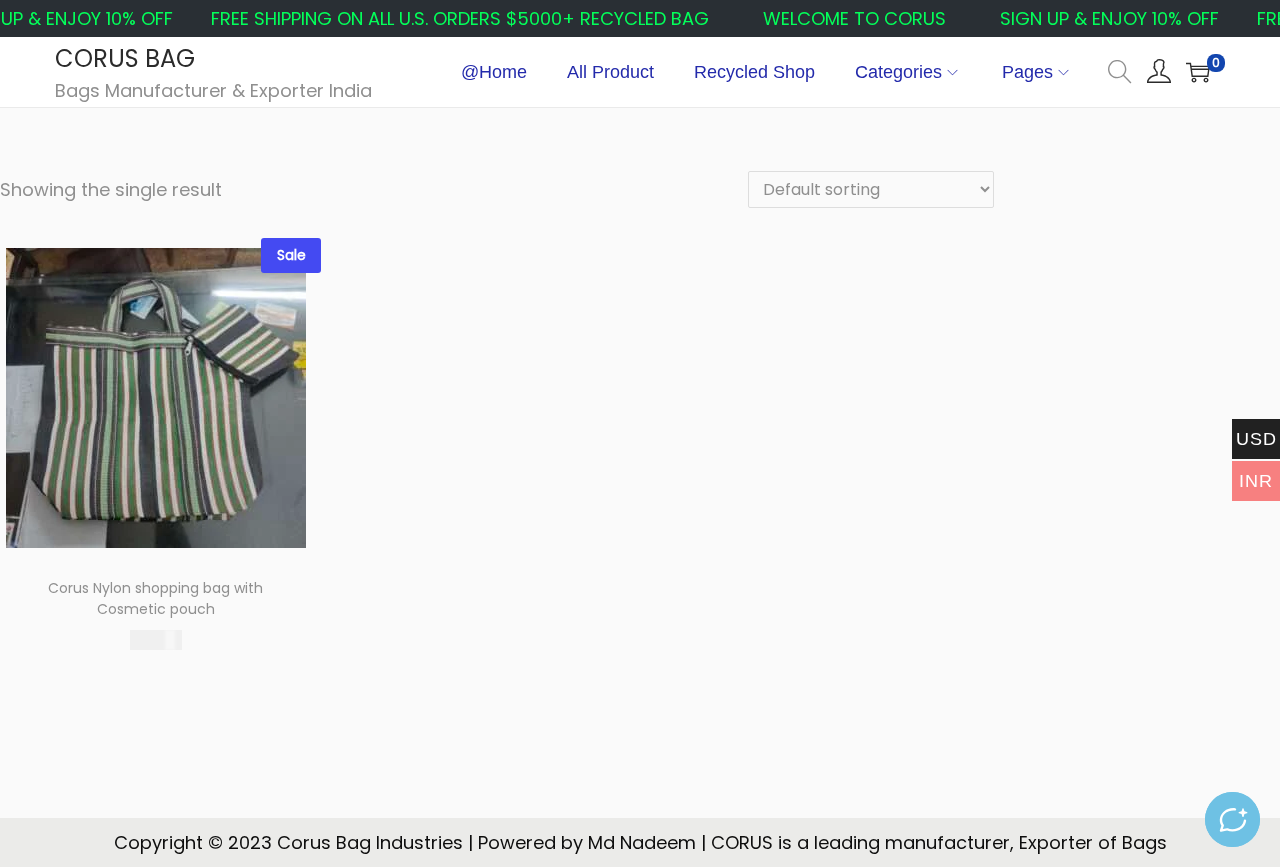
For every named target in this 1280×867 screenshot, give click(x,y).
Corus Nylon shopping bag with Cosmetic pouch (155, 598)
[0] (1198, 72)
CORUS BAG (125, 58)
